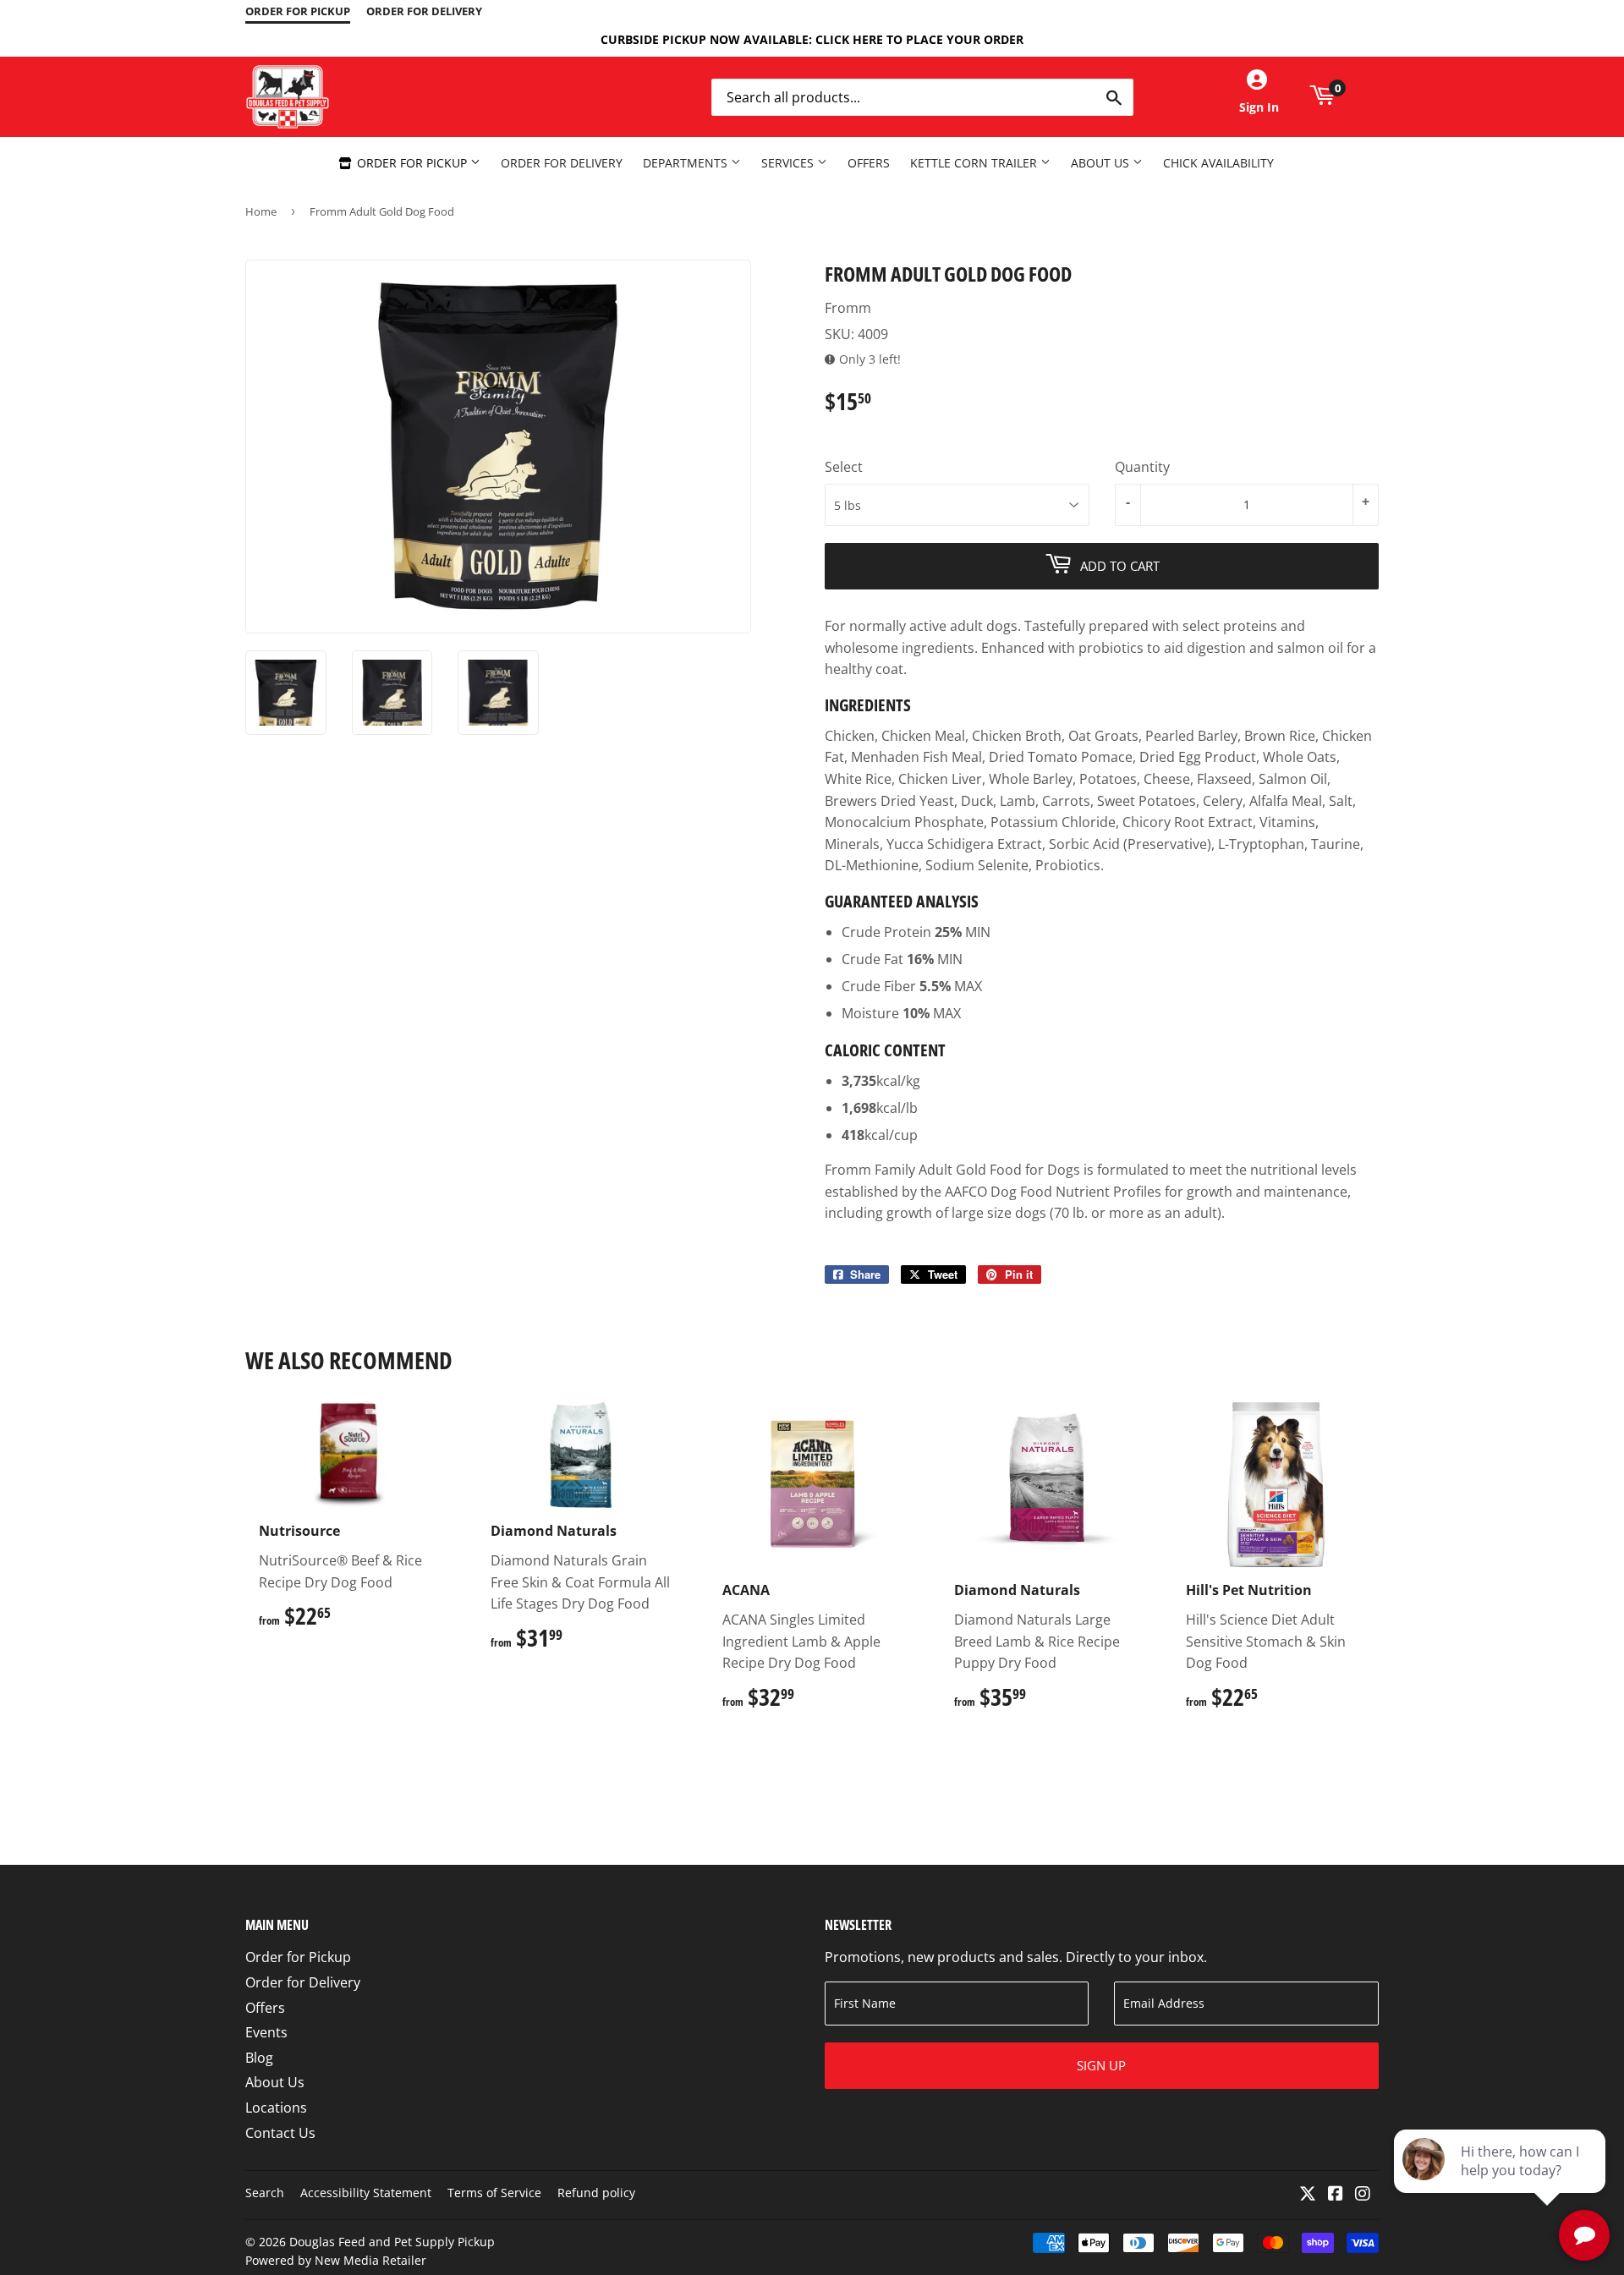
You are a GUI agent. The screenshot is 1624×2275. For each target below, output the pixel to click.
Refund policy (596, 2193)
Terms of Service (494, 2193)
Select (844, 467)
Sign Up (1101, 2065)
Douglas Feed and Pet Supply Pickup (392, 2242)
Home (261, 211)
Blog (259, 2058)
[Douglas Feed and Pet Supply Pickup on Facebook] (1336, 2195)
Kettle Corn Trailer (975, 163)
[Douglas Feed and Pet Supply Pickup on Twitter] (1308, 2195)
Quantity (1142, 467)
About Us (1102, 163)
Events (266, 2032)
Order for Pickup (412, 163)
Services (789, 163)
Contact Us (280, 2133)
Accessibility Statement (366, 2193)
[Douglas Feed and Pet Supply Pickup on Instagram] (1363, 2195)
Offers (869, 163)
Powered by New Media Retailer (336, 2260)
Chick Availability (1218, 163)
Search (265, 2193)
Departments (687, 163)
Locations (276, 2108)
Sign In (1259, 107)
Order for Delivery (562, 163)
